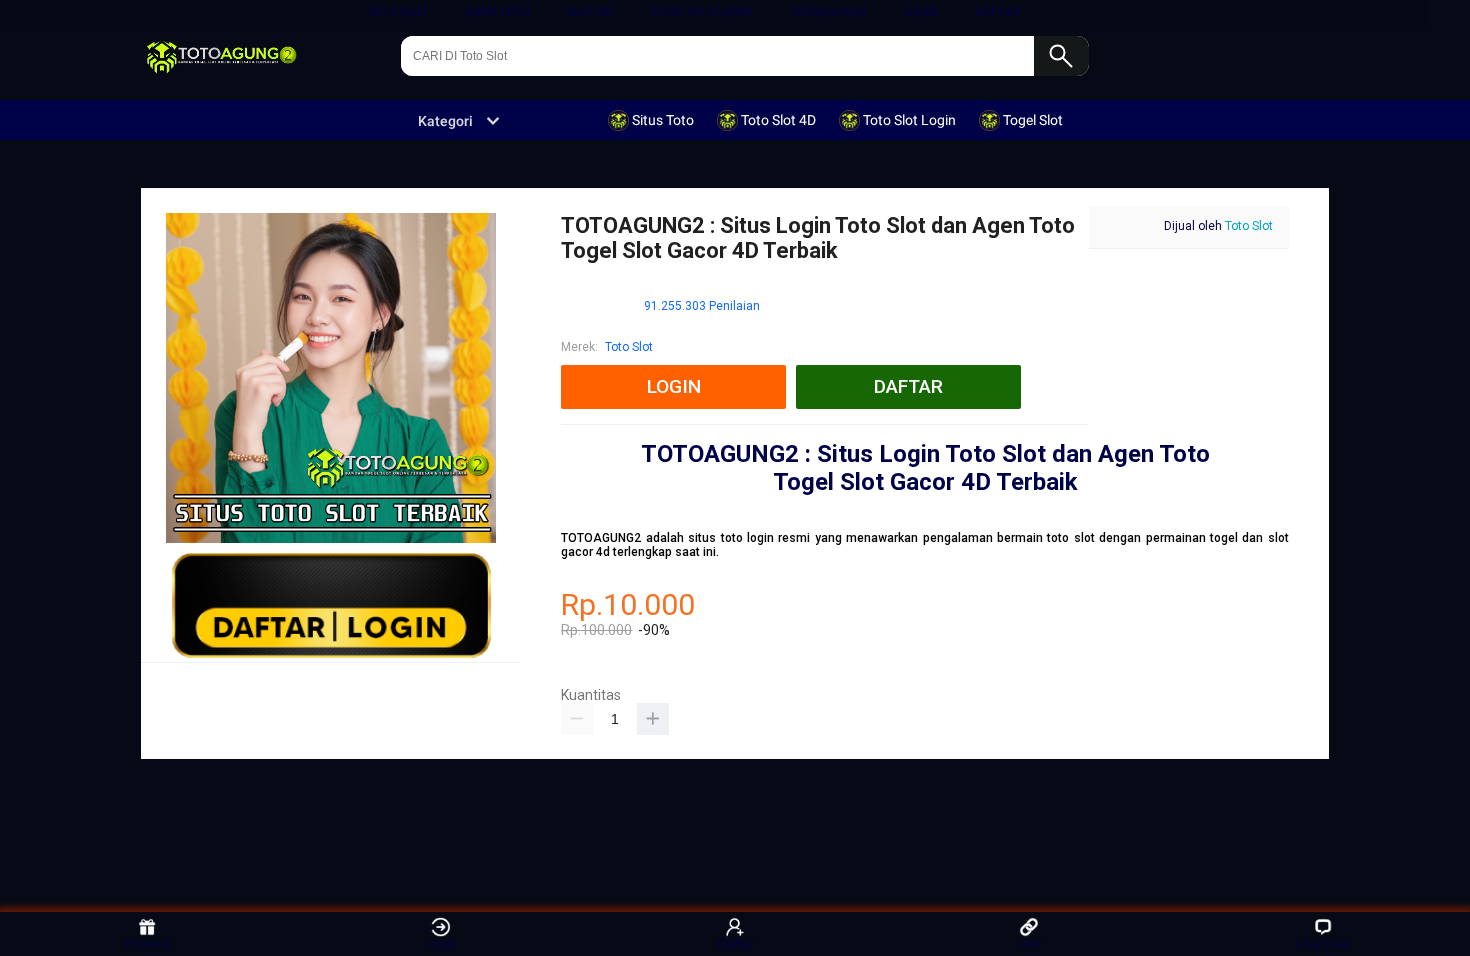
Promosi (147, 943)
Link (1029, 943)
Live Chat (1323, 943)
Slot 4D (590, 12)
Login (441, 943)
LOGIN (921, 12)
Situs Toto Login (701, 12)
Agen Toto (497, 12)
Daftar (735, 943)
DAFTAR (997, 12)
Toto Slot (397, 12)
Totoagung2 (828, 12)
